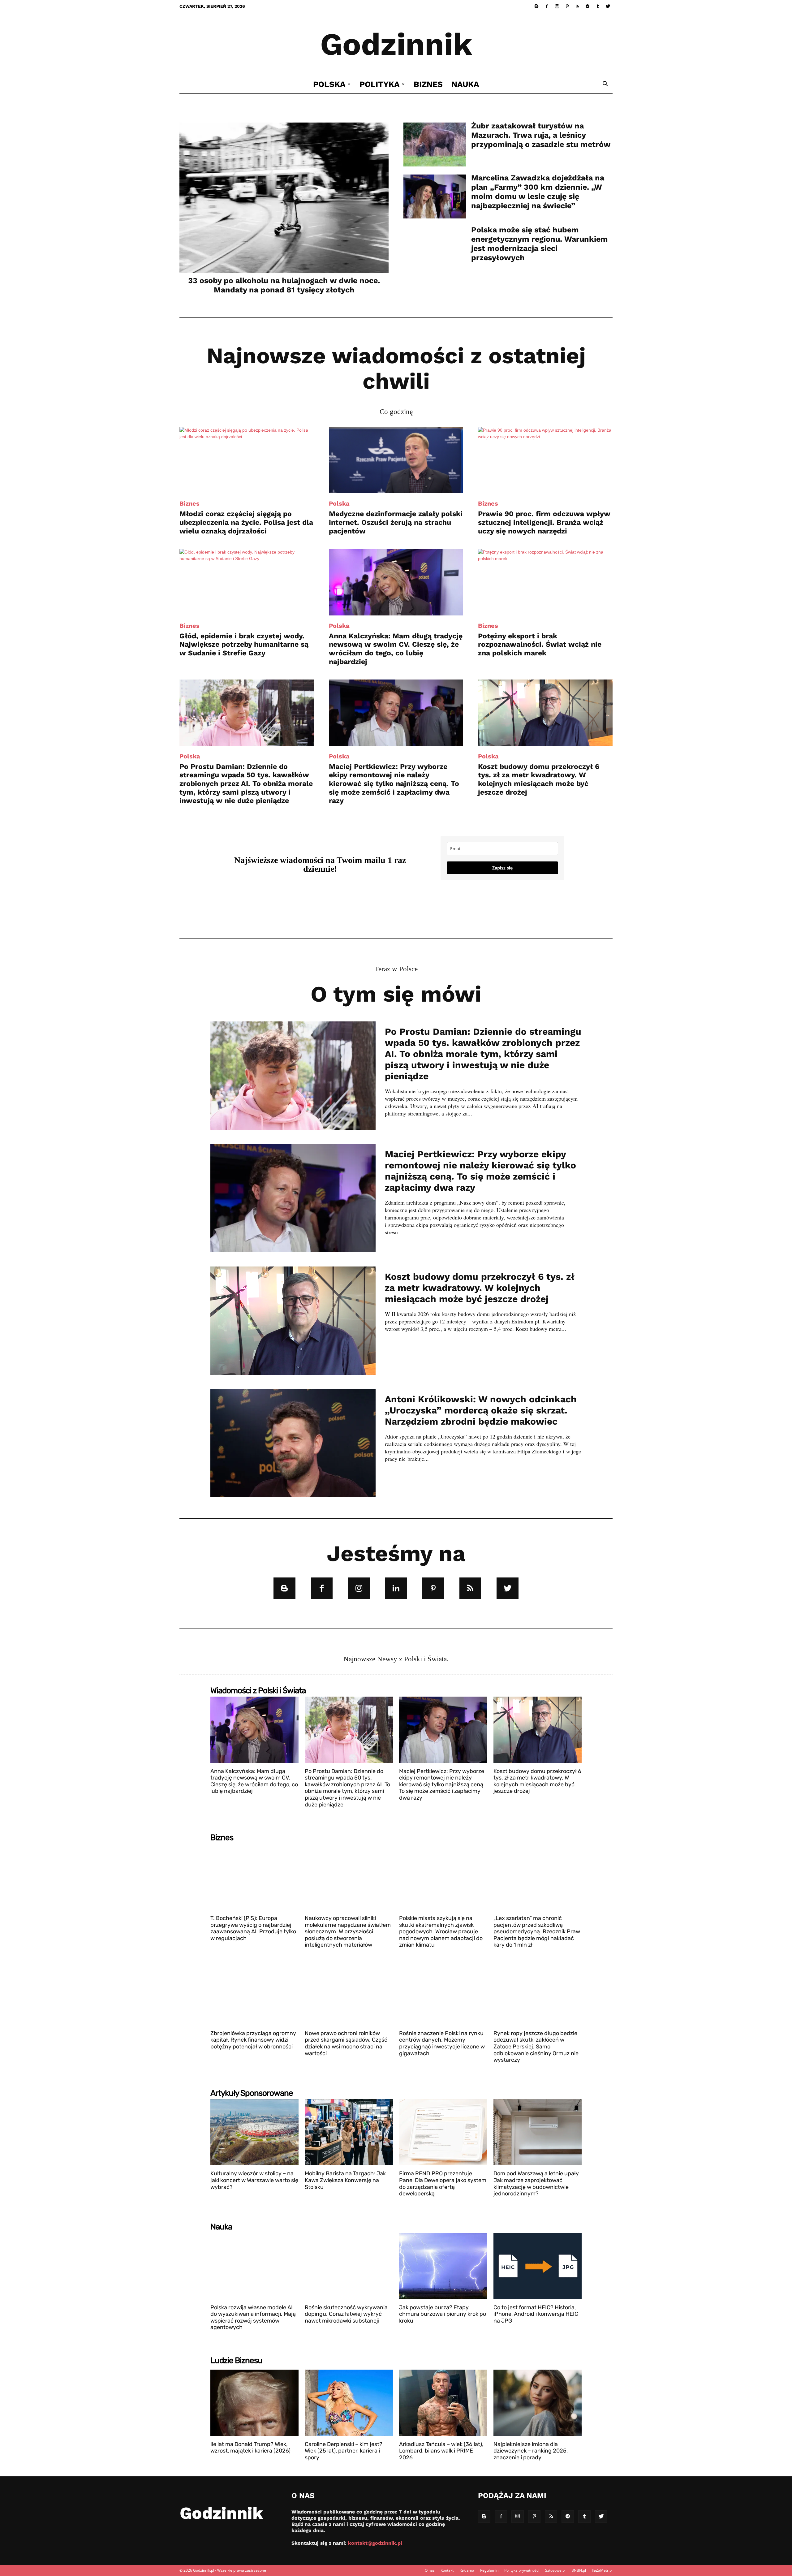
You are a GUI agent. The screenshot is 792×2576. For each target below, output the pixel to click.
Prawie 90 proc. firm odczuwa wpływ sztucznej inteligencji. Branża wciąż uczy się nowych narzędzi (544, 522)
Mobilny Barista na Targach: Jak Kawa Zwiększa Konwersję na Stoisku (345, 2180)
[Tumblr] (598, 6)
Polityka (380, 84)
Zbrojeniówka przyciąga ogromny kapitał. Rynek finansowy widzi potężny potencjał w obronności (253, 2040)
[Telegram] (588, 6)
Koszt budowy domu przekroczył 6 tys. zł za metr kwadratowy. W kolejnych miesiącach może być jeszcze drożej (539, 779)
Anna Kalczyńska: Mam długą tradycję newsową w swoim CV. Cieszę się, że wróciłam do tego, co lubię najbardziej (396, 649)
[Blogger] (536, 6)
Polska (329, 84)
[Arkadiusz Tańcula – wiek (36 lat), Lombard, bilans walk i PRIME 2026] (443, 2403)
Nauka (465, 84)
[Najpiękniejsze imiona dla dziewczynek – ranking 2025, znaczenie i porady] (538, 2403)
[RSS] (577, 6)
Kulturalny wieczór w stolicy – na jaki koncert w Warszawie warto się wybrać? (254, 2180)
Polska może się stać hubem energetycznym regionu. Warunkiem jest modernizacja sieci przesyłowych (540, 244)
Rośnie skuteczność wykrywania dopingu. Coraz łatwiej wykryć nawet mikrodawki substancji (346, 2314)
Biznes (428, 84)
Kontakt (447, 2570)
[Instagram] (557, 6)
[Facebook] (547, 6)
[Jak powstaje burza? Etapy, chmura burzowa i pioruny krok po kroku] (443, 2266)
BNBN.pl (579, 2570)
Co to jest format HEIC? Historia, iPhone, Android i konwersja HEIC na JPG (536, 2314)
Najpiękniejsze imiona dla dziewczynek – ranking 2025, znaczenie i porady (531, 2451)
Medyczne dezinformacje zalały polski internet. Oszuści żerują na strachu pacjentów (396, 522)
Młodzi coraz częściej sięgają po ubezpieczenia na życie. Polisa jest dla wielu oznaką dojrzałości (246, 522)
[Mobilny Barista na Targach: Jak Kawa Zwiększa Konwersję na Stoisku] (349, 2132)
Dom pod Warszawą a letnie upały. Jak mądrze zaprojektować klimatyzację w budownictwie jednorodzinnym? (537, 2183)
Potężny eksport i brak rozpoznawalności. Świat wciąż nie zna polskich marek (540, 645)
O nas (430, 2570)
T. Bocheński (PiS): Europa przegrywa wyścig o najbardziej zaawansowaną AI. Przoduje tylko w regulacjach (253, 1928)
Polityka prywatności (522, 2570)
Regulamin (489, 2570)
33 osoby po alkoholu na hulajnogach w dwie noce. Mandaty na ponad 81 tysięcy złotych (284, 285)
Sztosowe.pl (555, 2570)
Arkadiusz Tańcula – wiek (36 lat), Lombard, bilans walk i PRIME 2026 (441, 2451)
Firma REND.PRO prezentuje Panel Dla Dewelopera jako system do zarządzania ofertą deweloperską (443, 2183)
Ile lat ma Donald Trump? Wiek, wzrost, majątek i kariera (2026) (250, 2448)
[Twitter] (608, 6)
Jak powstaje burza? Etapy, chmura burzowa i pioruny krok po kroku (443, 2314)
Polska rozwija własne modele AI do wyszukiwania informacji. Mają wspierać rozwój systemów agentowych (253, 2317)
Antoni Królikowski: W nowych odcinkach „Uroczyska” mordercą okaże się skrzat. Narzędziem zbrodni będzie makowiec (481, 1410)
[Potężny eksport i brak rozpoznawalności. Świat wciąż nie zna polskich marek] (545, 582)
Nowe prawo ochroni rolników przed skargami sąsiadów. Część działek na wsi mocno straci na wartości (346, 2043)
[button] (605, 85)
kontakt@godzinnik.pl (375, 2543)
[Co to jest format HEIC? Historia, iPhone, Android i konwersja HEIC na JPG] (538, 2266)
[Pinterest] (567, 6)
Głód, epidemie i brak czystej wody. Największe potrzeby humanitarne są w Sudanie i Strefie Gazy (244, 645)
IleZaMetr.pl (602, 2570)
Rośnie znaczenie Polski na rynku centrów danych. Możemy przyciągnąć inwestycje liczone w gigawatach (442, 2043)
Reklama (467, 2570)
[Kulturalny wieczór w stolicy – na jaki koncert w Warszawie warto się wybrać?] (254, 2132)
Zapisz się (502, 868)
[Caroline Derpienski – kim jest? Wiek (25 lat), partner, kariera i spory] (349, 2403)
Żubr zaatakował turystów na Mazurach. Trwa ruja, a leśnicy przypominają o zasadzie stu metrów (541, 135)
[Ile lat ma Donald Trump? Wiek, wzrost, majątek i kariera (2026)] (254, 2403)
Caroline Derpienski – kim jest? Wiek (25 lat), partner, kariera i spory (344, 2451)
